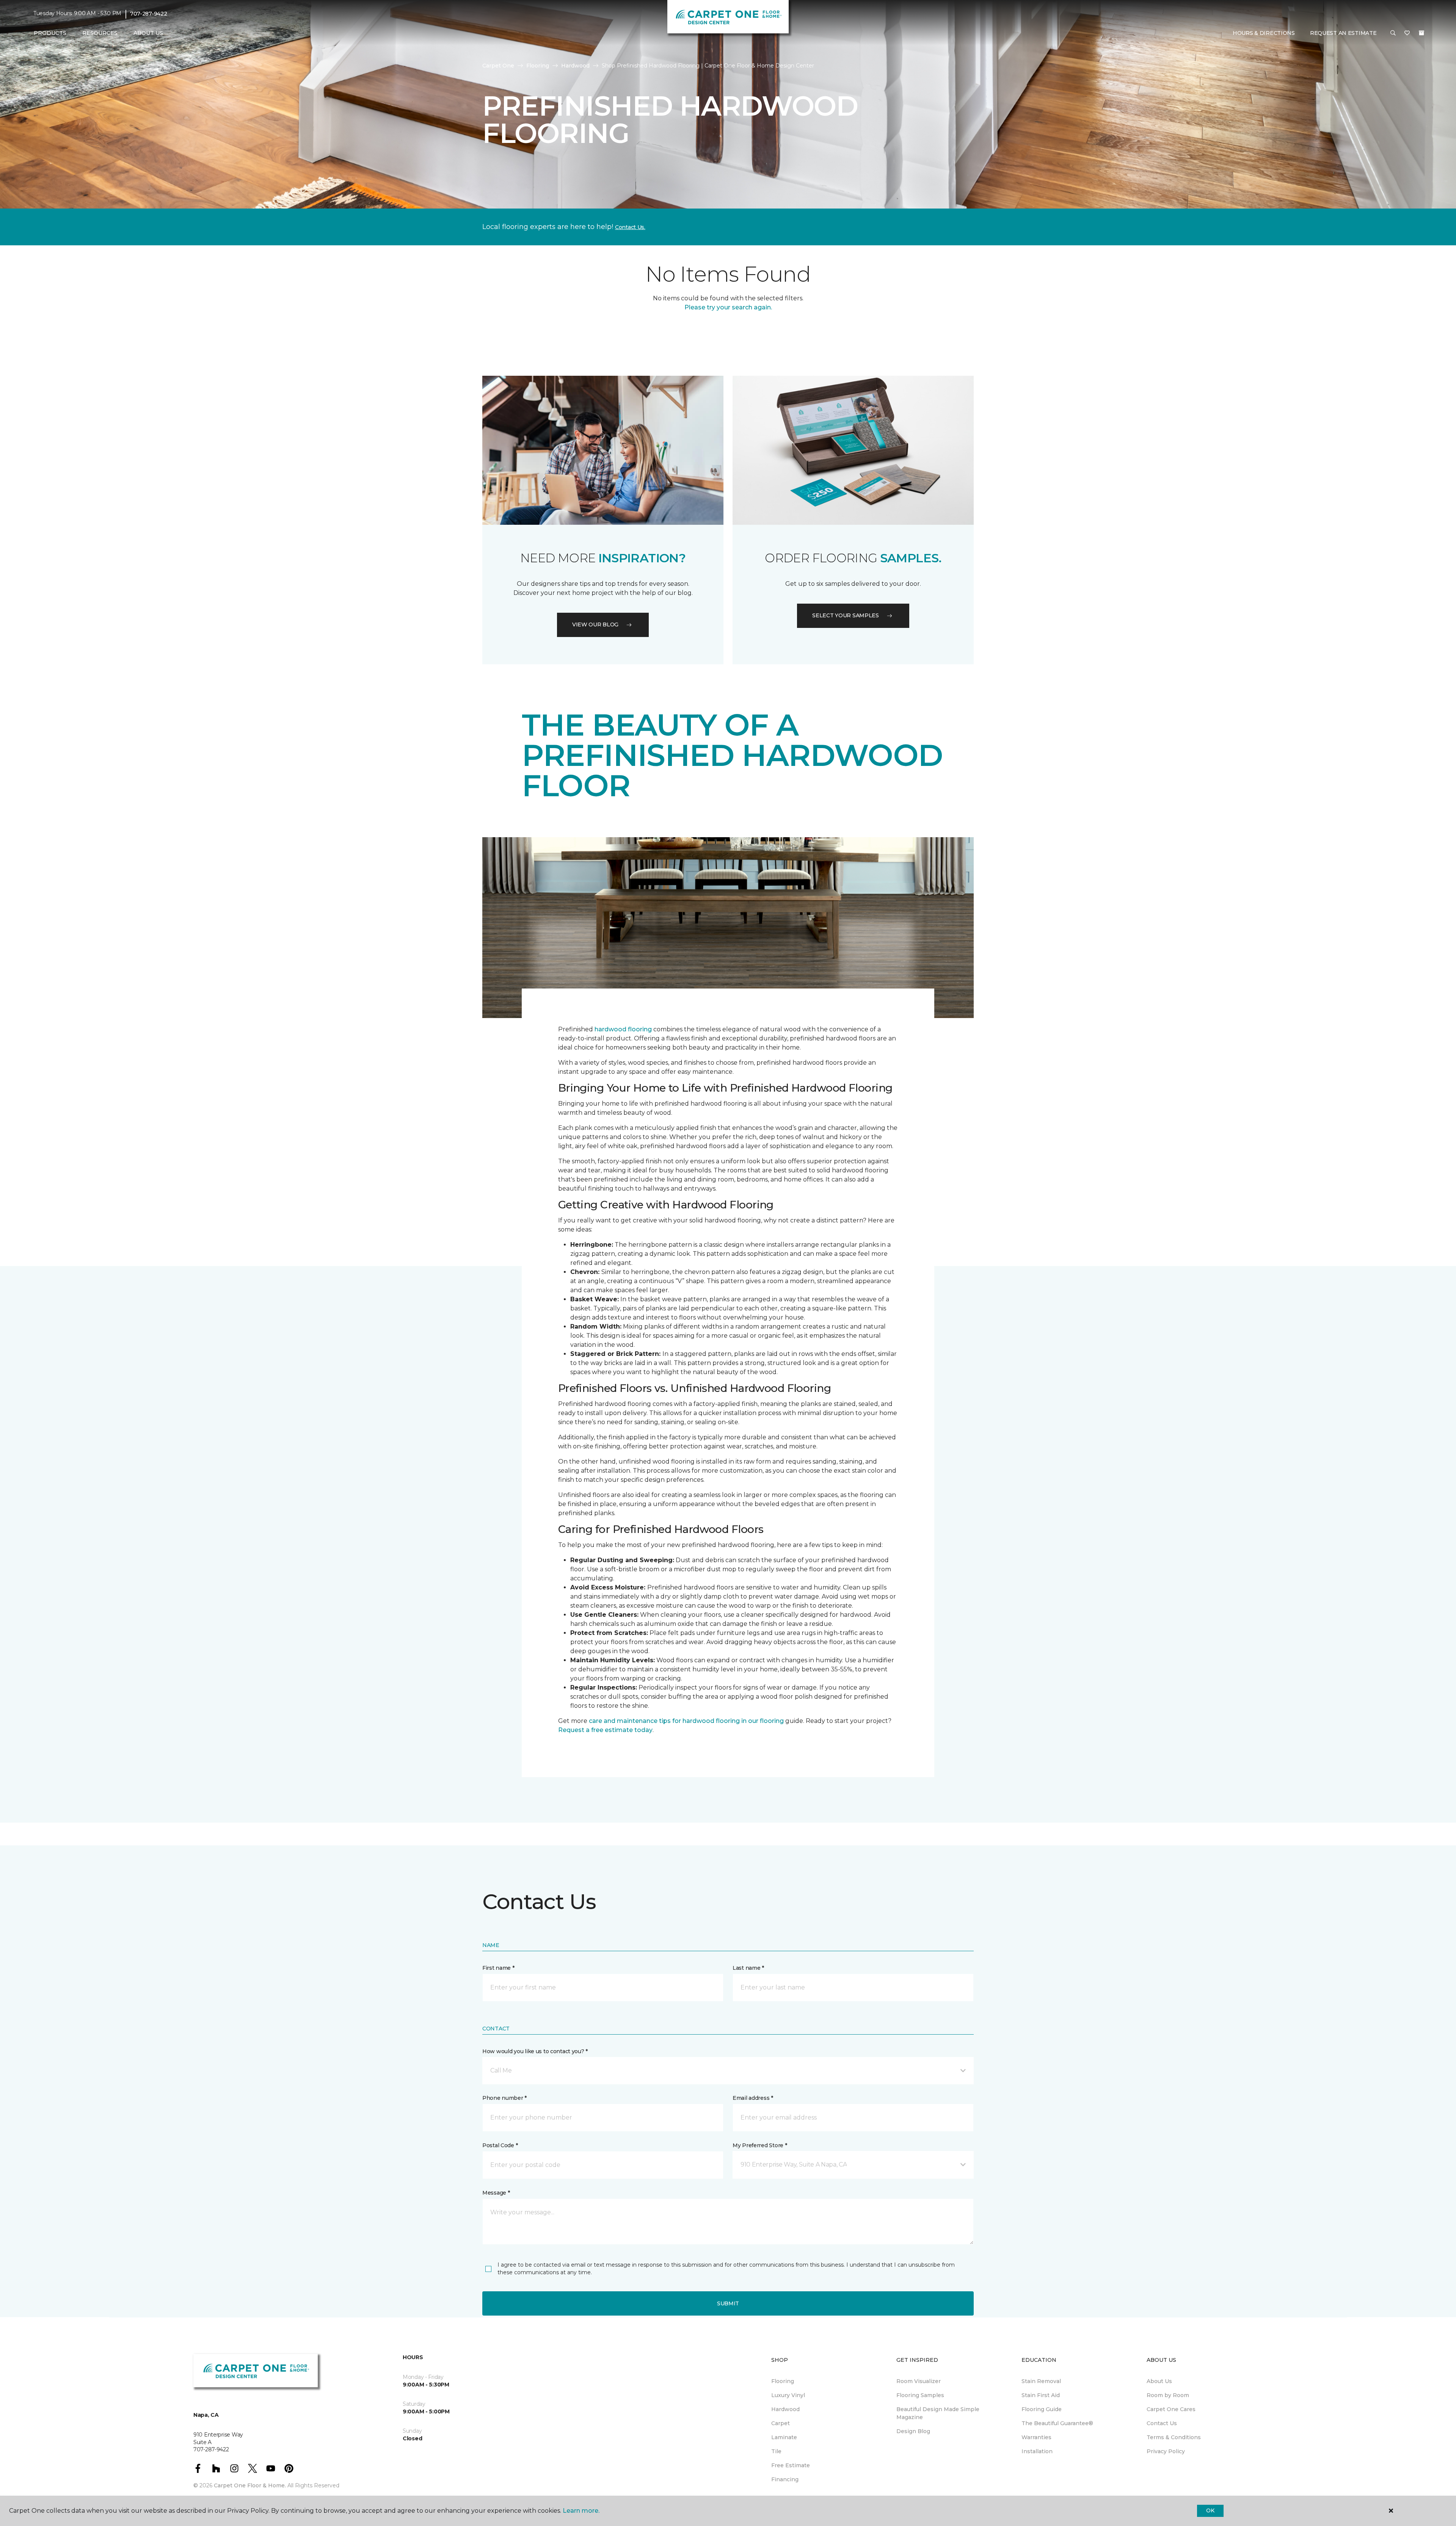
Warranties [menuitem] (1036, 2437)
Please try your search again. (728, 307)
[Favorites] (1407, 33)
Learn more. (581, 2511)
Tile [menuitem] (776, 2451)
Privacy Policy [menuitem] (1166, 2451)
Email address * (753, 2098)
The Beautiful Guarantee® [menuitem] (1057, 2423)
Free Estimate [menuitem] (791, 2465)
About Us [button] (148, 33)
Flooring (538, 66)
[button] (1393, 33)
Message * (496, 2193)
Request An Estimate (1343, 33)
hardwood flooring (623, 1029)
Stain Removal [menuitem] (1041, 2381)
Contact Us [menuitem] (1162, 2423)
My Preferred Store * (760, 2145)
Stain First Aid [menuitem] (1041, 2395)
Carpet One (498, 66)
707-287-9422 (149, 14)
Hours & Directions (1264, 33)
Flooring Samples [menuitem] (920, 2395)
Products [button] (50, 33)
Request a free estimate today (605, 1730)
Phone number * (504, 2098)
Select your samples (846, 615)
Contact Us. (630, 227)
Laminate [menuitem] (784, 2437)
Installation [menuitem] (1037, 2451)
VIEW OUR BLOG (595, 624)
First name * (498, 1968)
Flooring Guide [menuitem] (1042, 2409)
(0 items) (1421, 33)
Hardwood (575, 66)
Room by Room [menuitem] (1168, 2395)
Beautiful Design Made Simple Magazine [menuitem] (938, 2413)
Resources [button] (100, 33)
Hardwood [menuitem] (785, 2409)
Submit (728, 2303)
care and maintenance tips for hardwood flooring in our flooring (686, 1721)
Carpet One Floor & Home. (250, 2485)
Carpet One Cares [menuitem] (1171, 2409)
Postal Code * (500, 2145)
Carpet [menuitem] (781, 2423)
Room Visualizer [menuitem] (919, 2381)
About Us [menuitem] (1159, 2381)
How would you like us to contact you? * (535, 2051)
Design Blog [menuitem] (913, 2431)
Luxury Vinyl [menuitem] (788, 2395)
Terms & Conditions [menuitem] (1174, 2437)
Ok (1210, 2510)
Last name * (748, 1968)
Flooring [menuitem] (783, 2381)
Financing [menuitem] (785, 2479)
